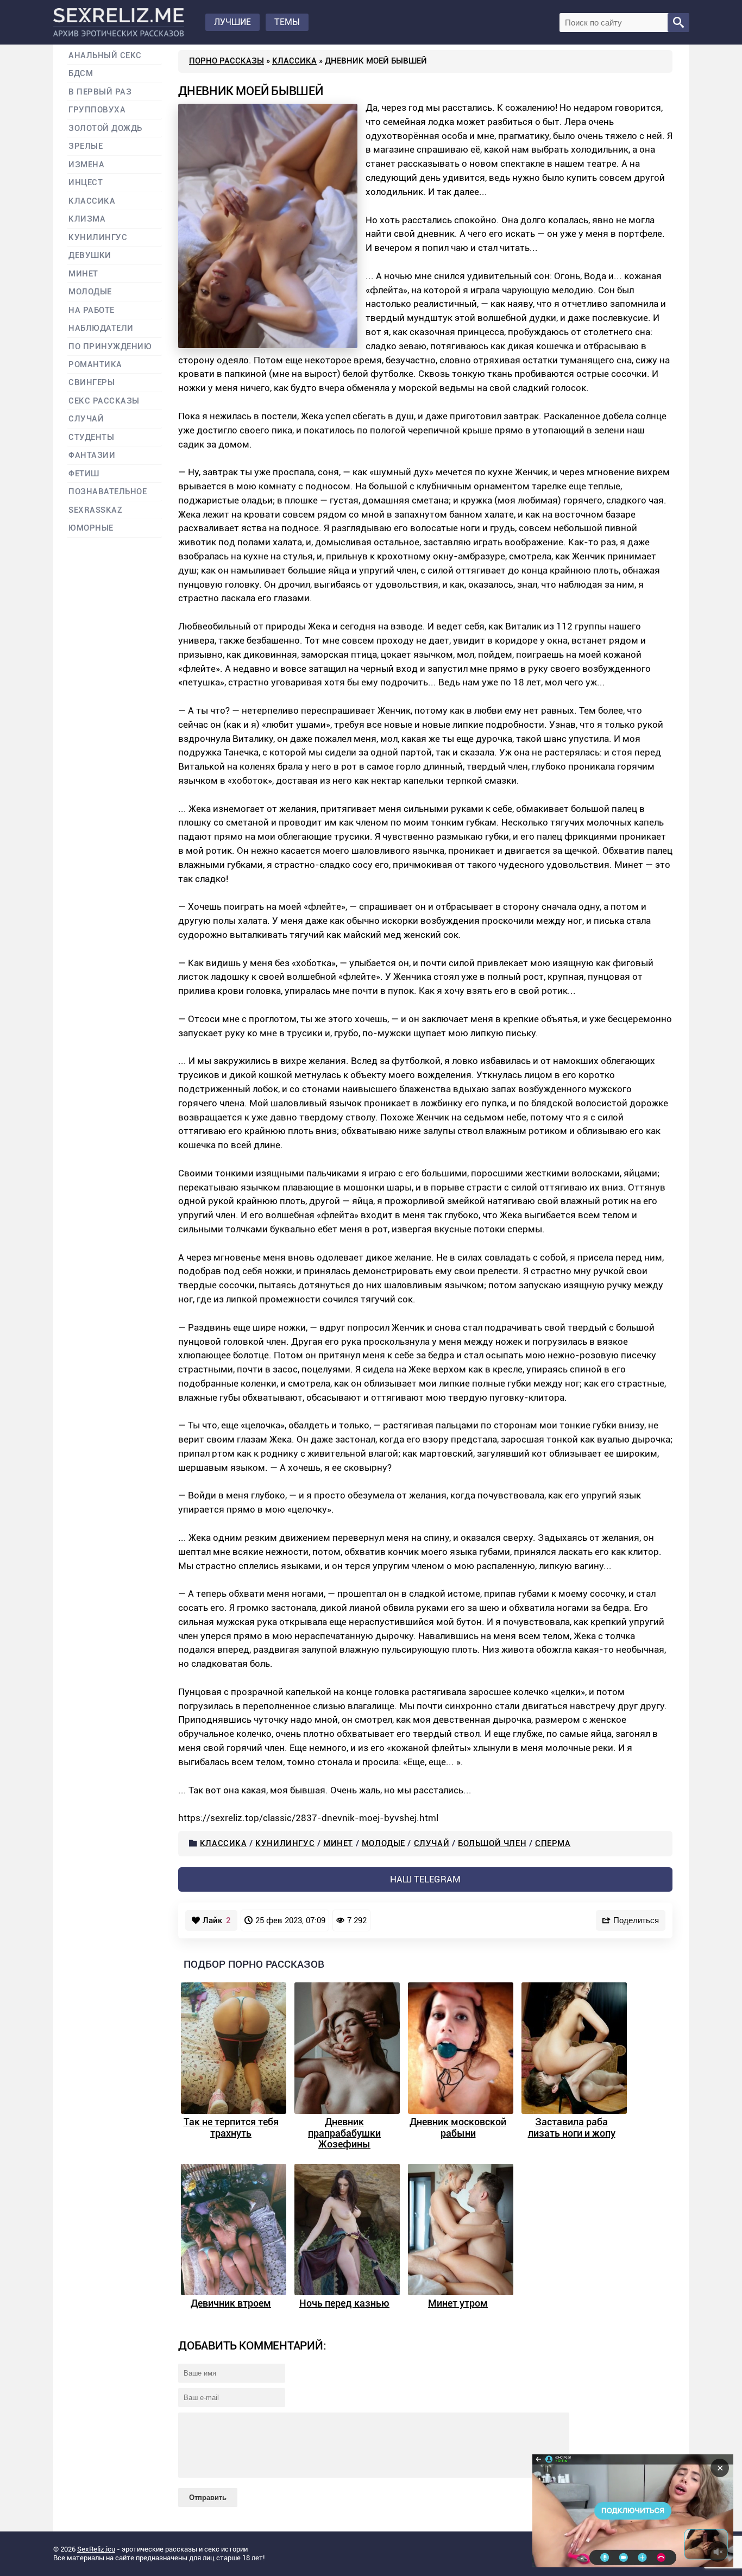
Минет (338, 1843)
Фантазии (92, 455)
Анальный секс (105, 56)
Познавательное (108, 492)
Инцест (86, 183)
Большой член (492, 1843)
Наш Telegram (425, 1879)
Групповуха (97, 110)
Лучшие (232, 22)
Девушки (90, 256)
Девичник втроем (231, 2303)
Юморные (91, 528)
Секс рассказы (104, 401)
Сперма (553, 1843)
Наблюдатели (101, 328)
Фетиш (84, 474)
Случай (432, 1843)
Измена (86, 165)
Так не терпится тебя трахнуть (231, 2127)
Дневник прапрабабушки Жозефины (344, 2133)
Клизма (87, 219)
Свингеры (92, 383)
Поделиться (636, 1920)
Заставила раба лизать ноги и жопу (572, 2127)
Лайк (217, 1920)
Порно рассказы (227, 61)
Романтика (95, 365)
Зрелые (86, 146)
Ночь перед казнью (344, 2303)
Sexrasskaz (95, 510)
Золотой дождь (105, 128)
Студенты (91, 437)
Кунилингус (285, 1843)
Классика (294, 61)
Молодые (383, 1843)
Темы (287, 22)
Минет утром (458, 2303)
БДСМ (81, 74)
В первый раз (100, 92)
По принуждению (110, 347)
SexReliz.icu (96, 2549)
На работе (92, 310)
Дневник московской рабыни (458, 2127)
